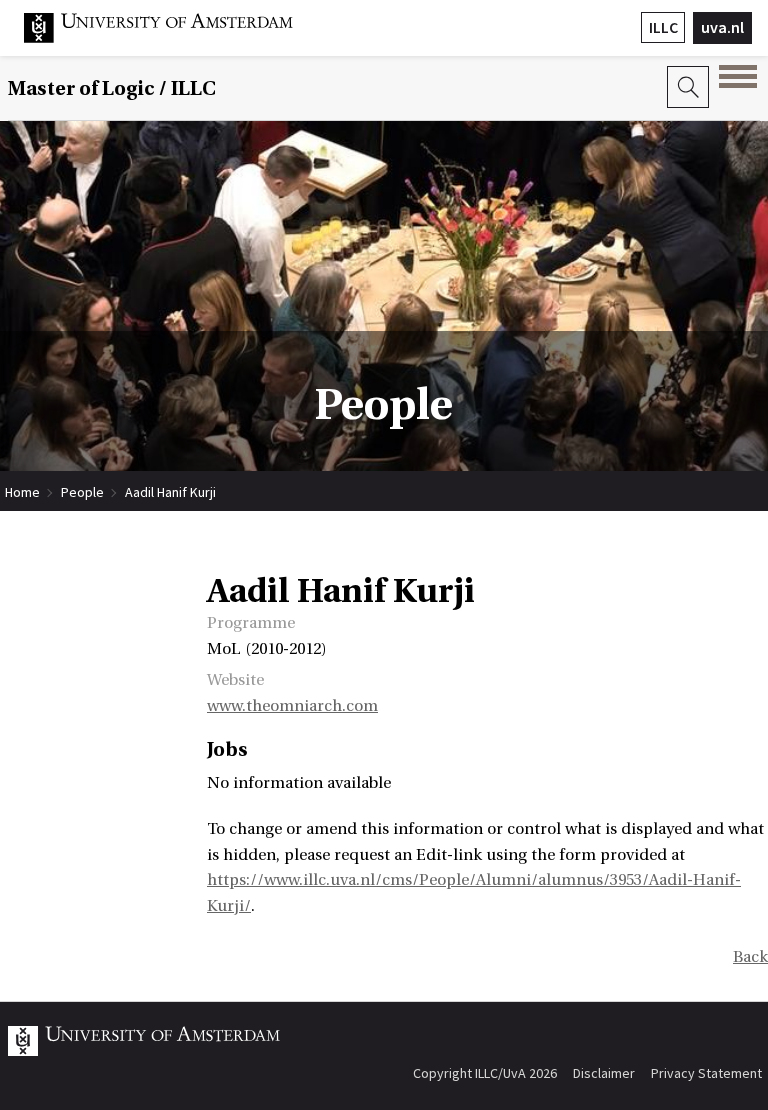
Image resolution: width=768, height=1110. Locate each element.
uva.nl (722, 27)
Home (22, 492)
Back (750, 957)
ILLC (663, 27)
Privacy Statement (706, 1073)
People (82, 492)
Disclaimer (604, 1073)
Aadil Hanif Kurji (170, 492)
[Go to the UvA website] (174, 38)
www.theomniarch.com (292, 706)
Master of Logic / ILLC (112, 88)
